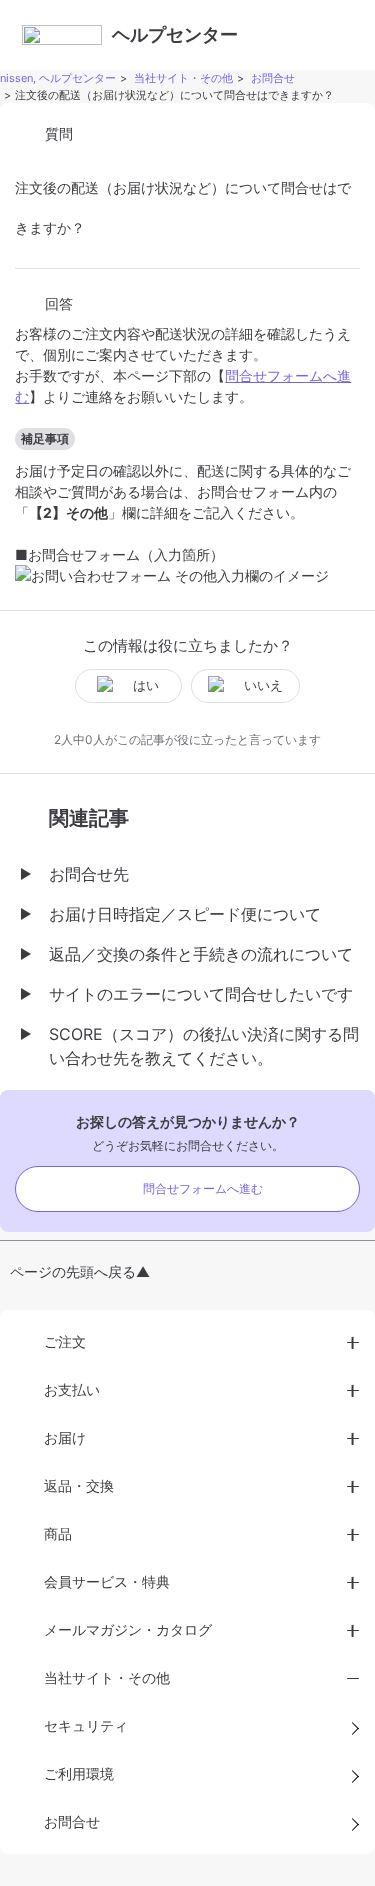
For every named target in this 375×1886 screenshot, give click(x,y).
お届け (65, 1437)
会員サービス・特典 (107, 1581)
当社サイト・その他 (183, 78)
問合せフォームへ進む (203, 1188)
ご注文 (65, 1341)
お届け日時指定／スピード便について (185, 914)
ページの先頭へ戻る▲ (80, 1271)
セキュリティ (86, 1725)
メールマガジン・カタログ (128, 1629)
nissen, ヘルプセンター (58, 78)
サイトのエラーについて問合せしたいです (201, 994)
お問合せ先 (89, 874)
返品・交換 (79, 1485)
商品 (58, 1533)
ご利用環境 (79, 1773)
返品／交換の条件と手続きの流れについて (201, 954)
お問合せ (273, 78)
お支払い (72, 1389)
